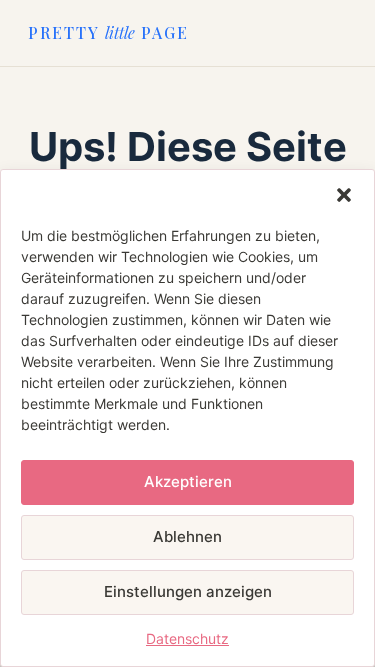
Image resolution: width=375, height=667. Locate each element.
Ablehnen (187, 536)
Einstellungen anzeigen (188, 591)
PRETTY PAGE (108, 32)
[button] (344, 195)
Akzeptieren (188, 481)
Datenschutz (187, 638)
